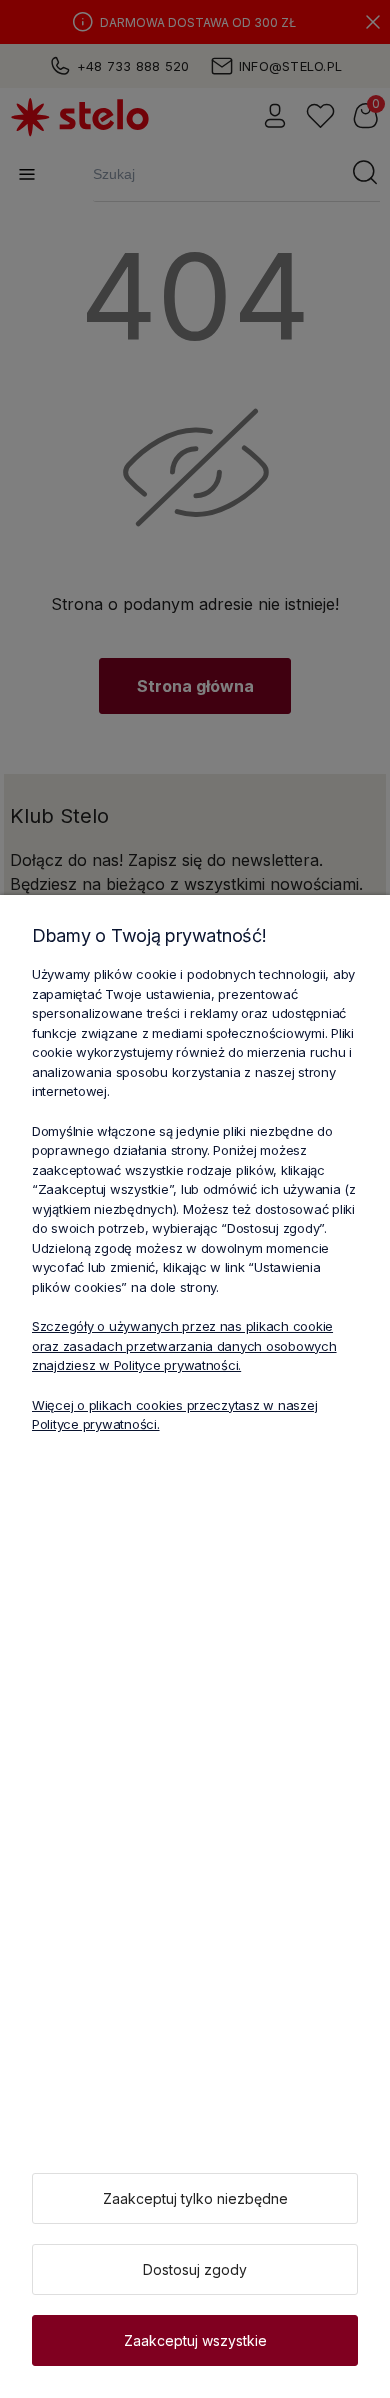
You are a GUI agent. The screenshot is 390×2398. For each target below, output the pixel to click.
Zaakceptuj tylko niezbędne (195, 2198)
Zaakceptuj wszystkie (195, 2340)
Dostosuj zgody (195, 2269)
